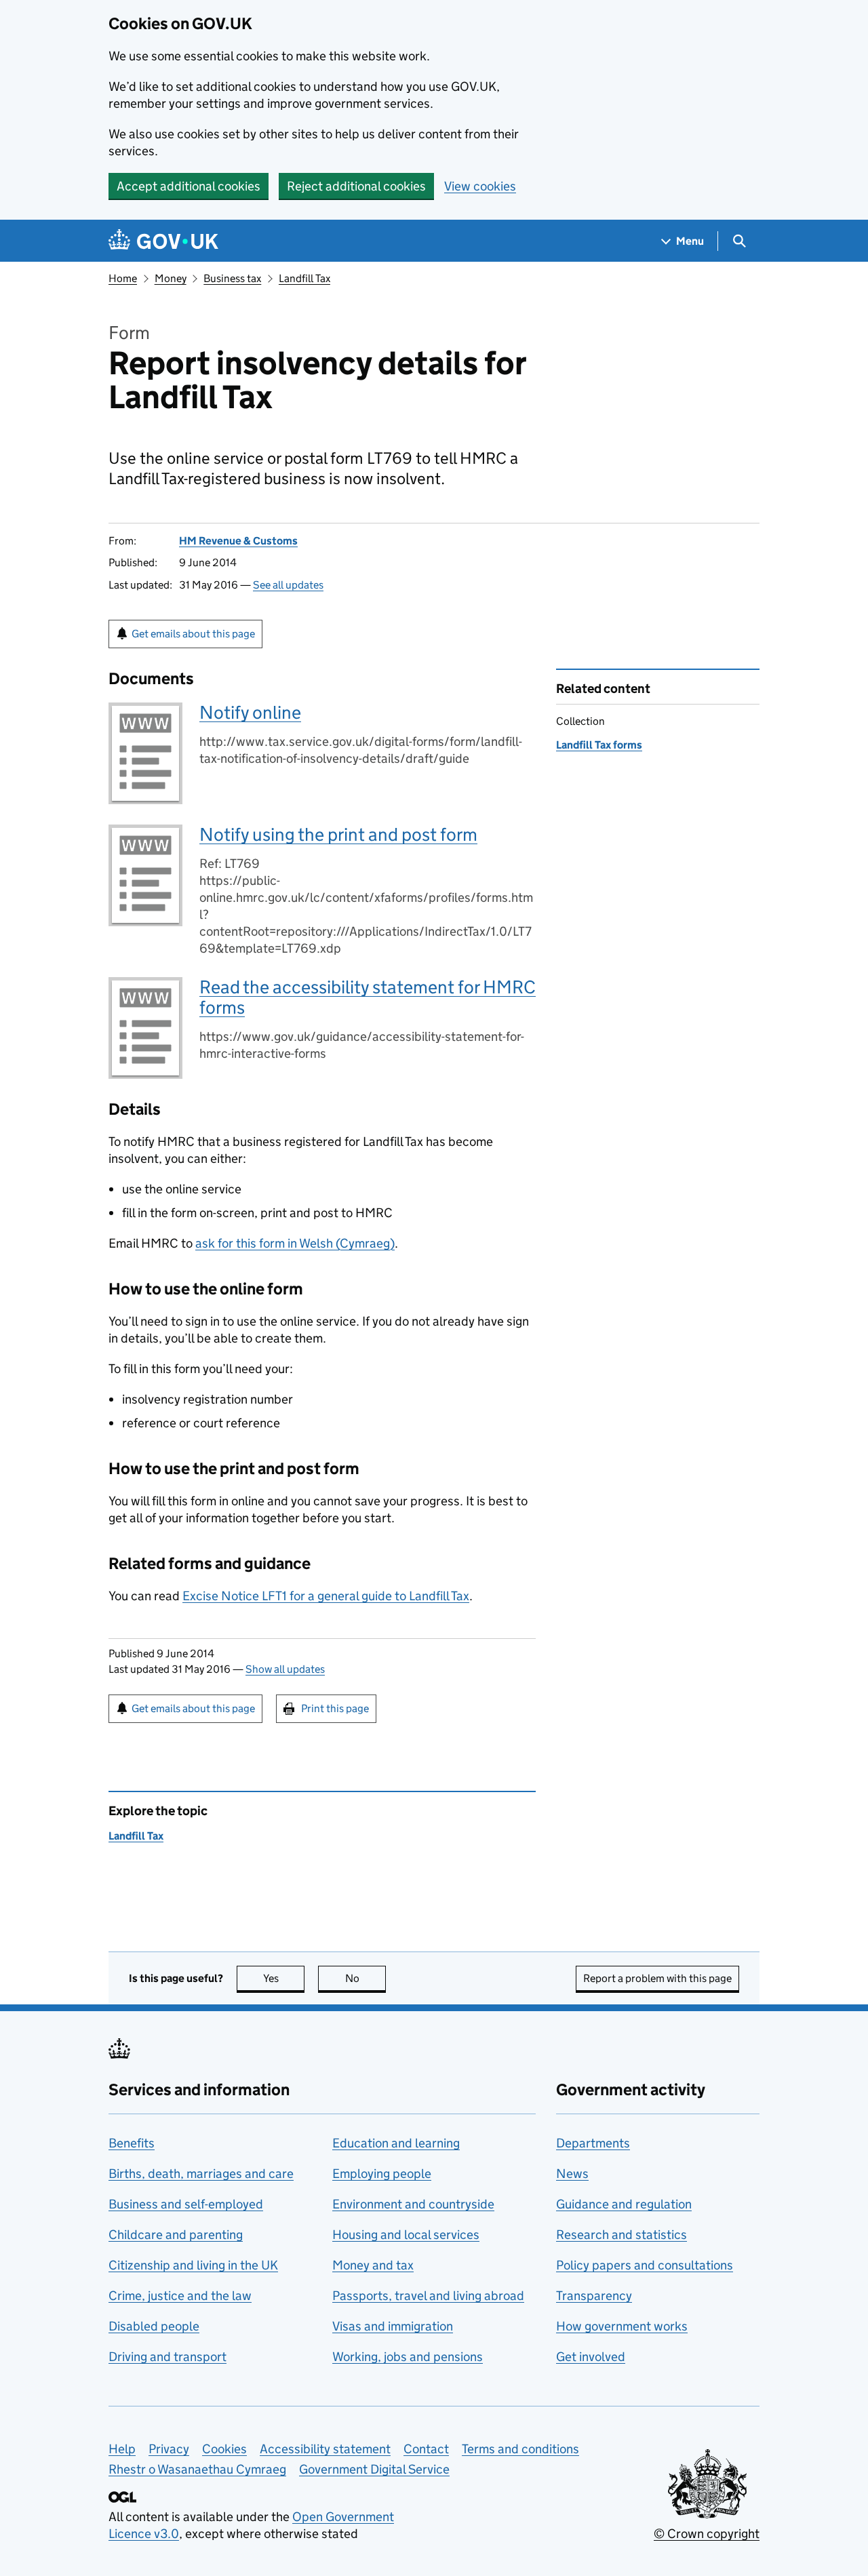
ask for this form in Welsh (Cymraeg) (295, 1243)
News (572, 2174)
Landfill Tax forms (599, 745)
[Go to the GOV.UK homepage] (163, 241)
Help (122, 2449)
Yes (284, 1978)
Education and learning (396, 2143)
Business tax (232, 278)
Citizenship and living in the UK (193, 2265)
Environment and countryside (413, 2204)
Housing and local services (406, 2235)
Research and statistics (622, 2235)
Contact (426, 2449)
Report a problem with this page (657, 1978)
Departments (593, 2143)
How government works (622, 2326)
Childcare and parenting (176, 2235)
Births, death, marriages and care (201, 2174)
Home (123, 278)
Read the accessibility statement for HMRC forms (368, 997)
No (366, 1978)
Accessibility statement (325, 2449)
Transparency (594, 2296)
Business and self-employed (186, 2204)
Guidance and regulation (624, 2204)
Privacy (169, 2449)
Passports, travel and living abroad (428, 2296)
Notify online (250, 712)
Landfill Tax (304, 278)
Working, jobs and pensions (408, 2357)
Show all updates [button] (285, 1669)
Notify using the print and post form (338, 834)
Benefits (132, 2143)
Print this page (335, 1708)
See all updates (288, 585)
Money (171, 278)
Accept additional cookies (189, 186)
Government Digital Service (374, 2469)
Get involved (591, 2357)
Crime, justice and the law (180, 2296)
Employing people (382, 2174)
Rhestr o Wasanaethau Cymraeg (197, 2469)
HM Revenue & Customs (238, 541)
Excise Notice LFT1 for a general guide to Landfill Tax (326, 1596)
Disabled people (154, 2326)
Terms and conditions (520, 2449)
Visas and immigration (393, 2326)
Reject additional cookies (356, 186)
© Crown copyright (707, 2534)
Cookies (224, 2449)
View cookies (480, 186)
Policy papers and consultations (645, 2265)
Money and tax (373, 2265)
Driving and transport (167, 2357)
